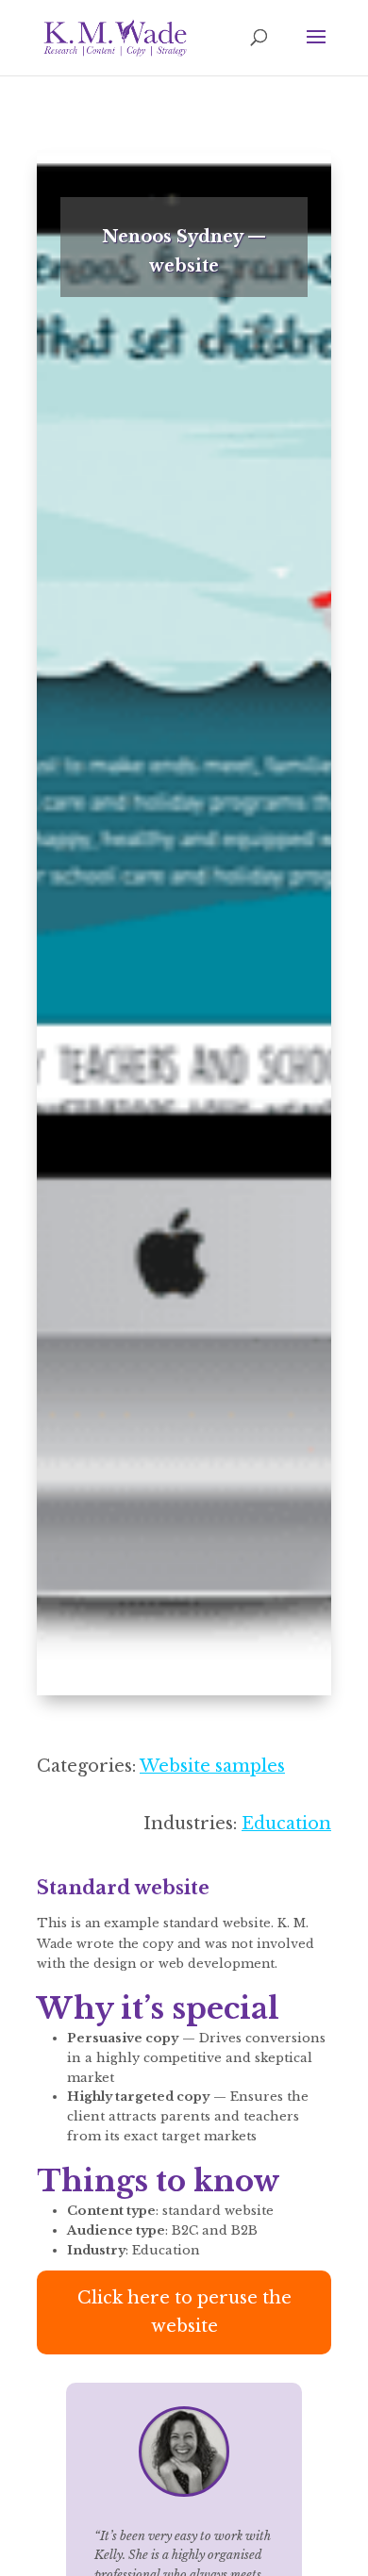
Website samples (212, 1766)
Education (286, 1824)
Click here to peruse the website (184, 2312)
